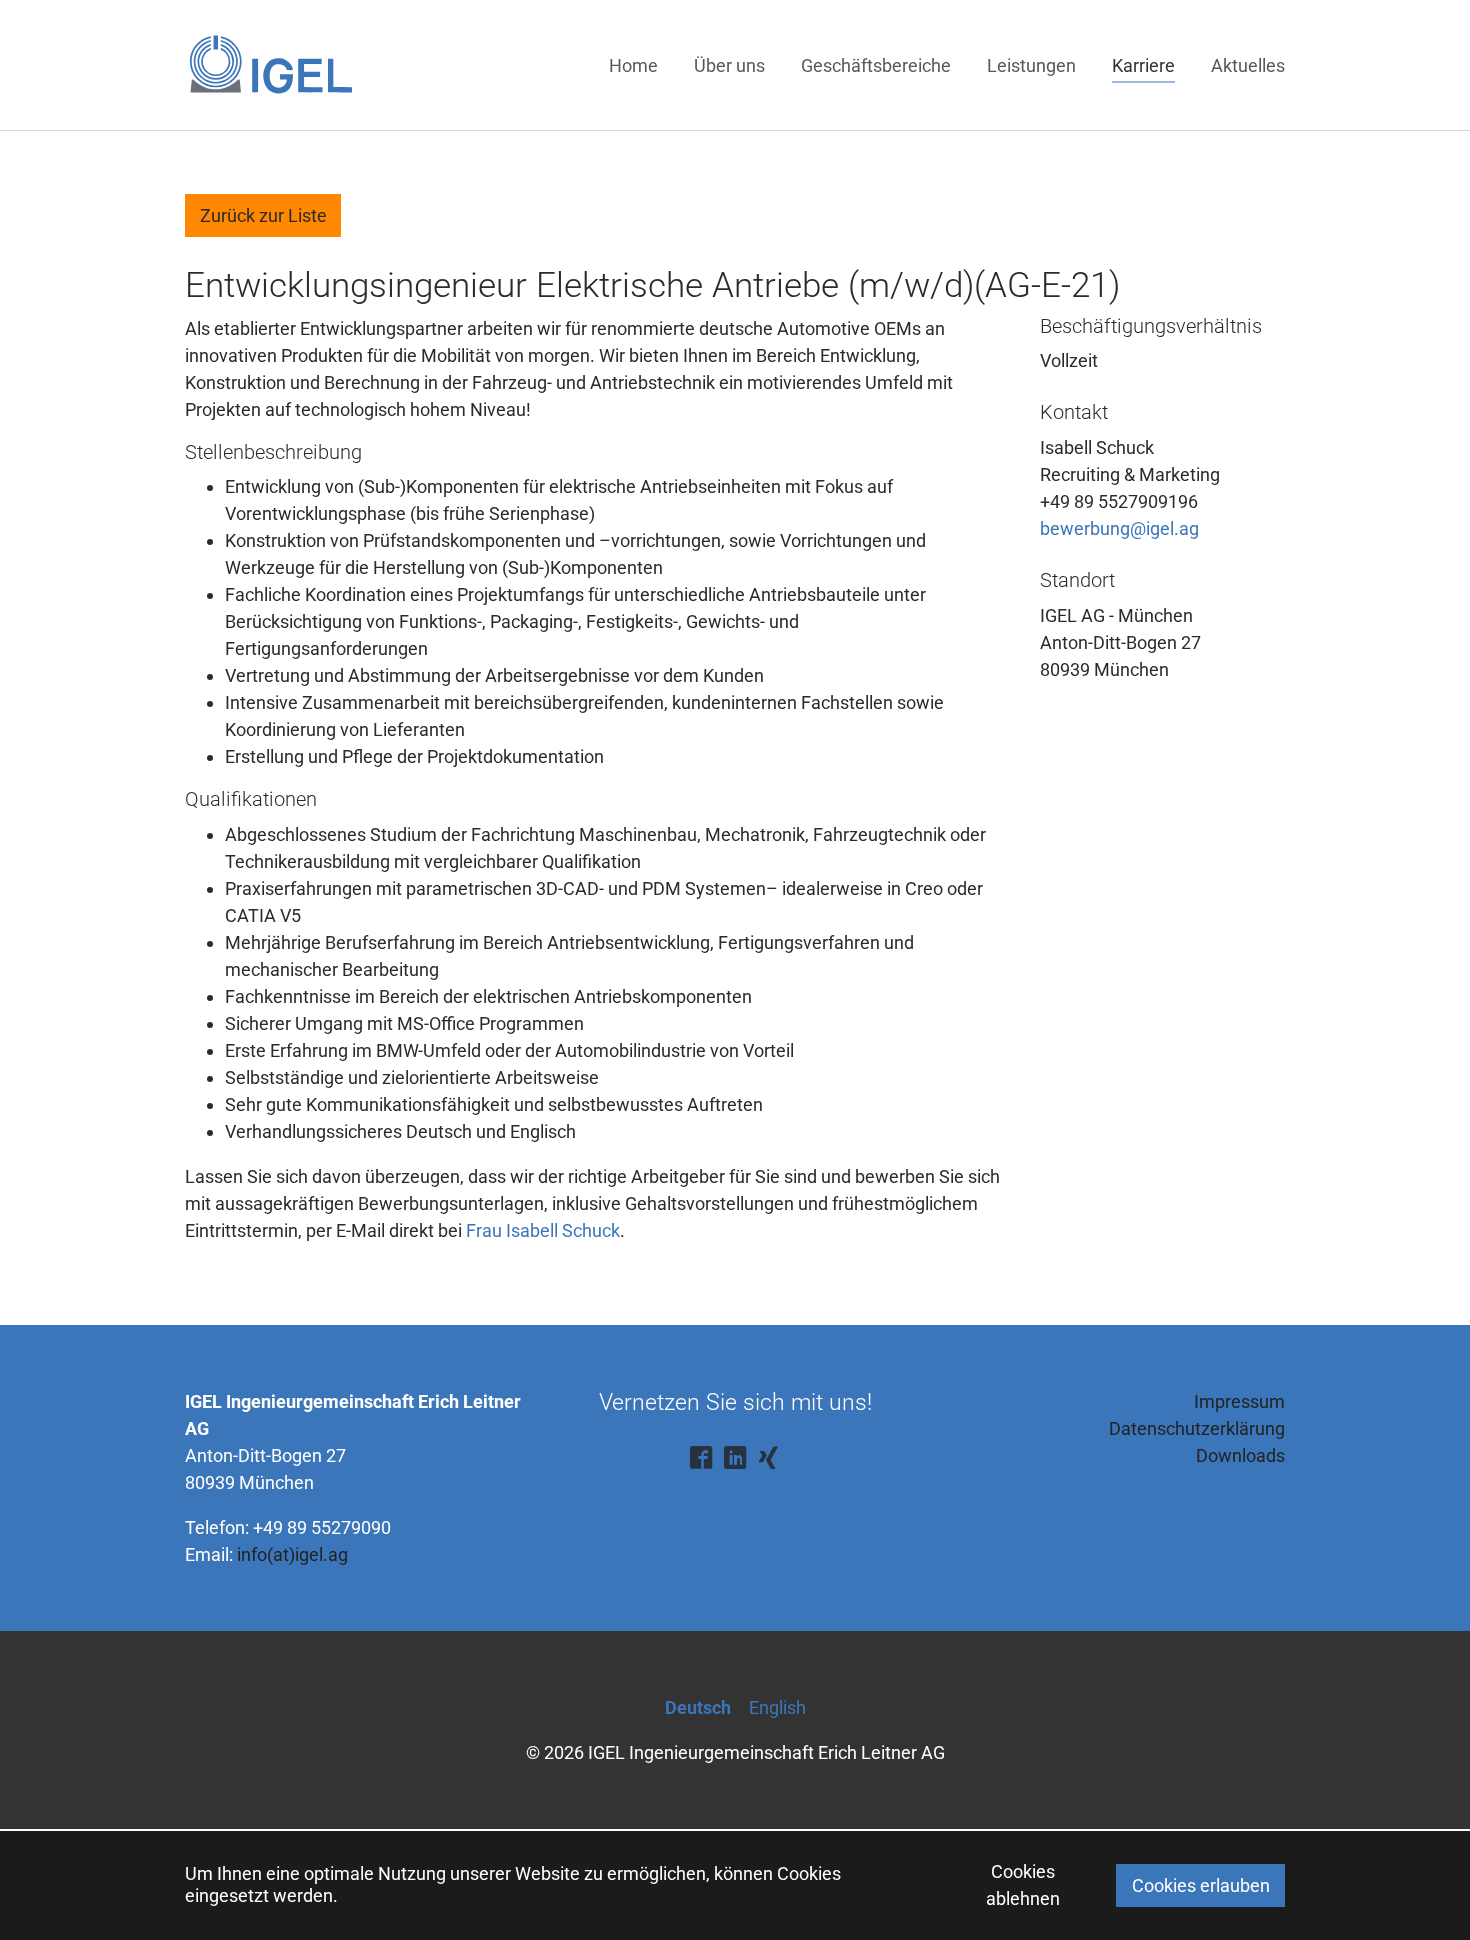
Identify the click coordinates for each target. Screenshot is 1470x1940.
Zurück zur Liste (263, 215)
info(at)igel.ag (292, 1554)
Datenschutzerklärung (1197, 1428)
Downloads (1240, 1455)
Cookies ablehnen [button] (1023, 1885)
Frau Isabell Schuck (543, 1230)
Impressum (1239, 1401)
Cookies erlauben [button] (1201, 1885)
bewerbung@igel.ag (1119, 528)
